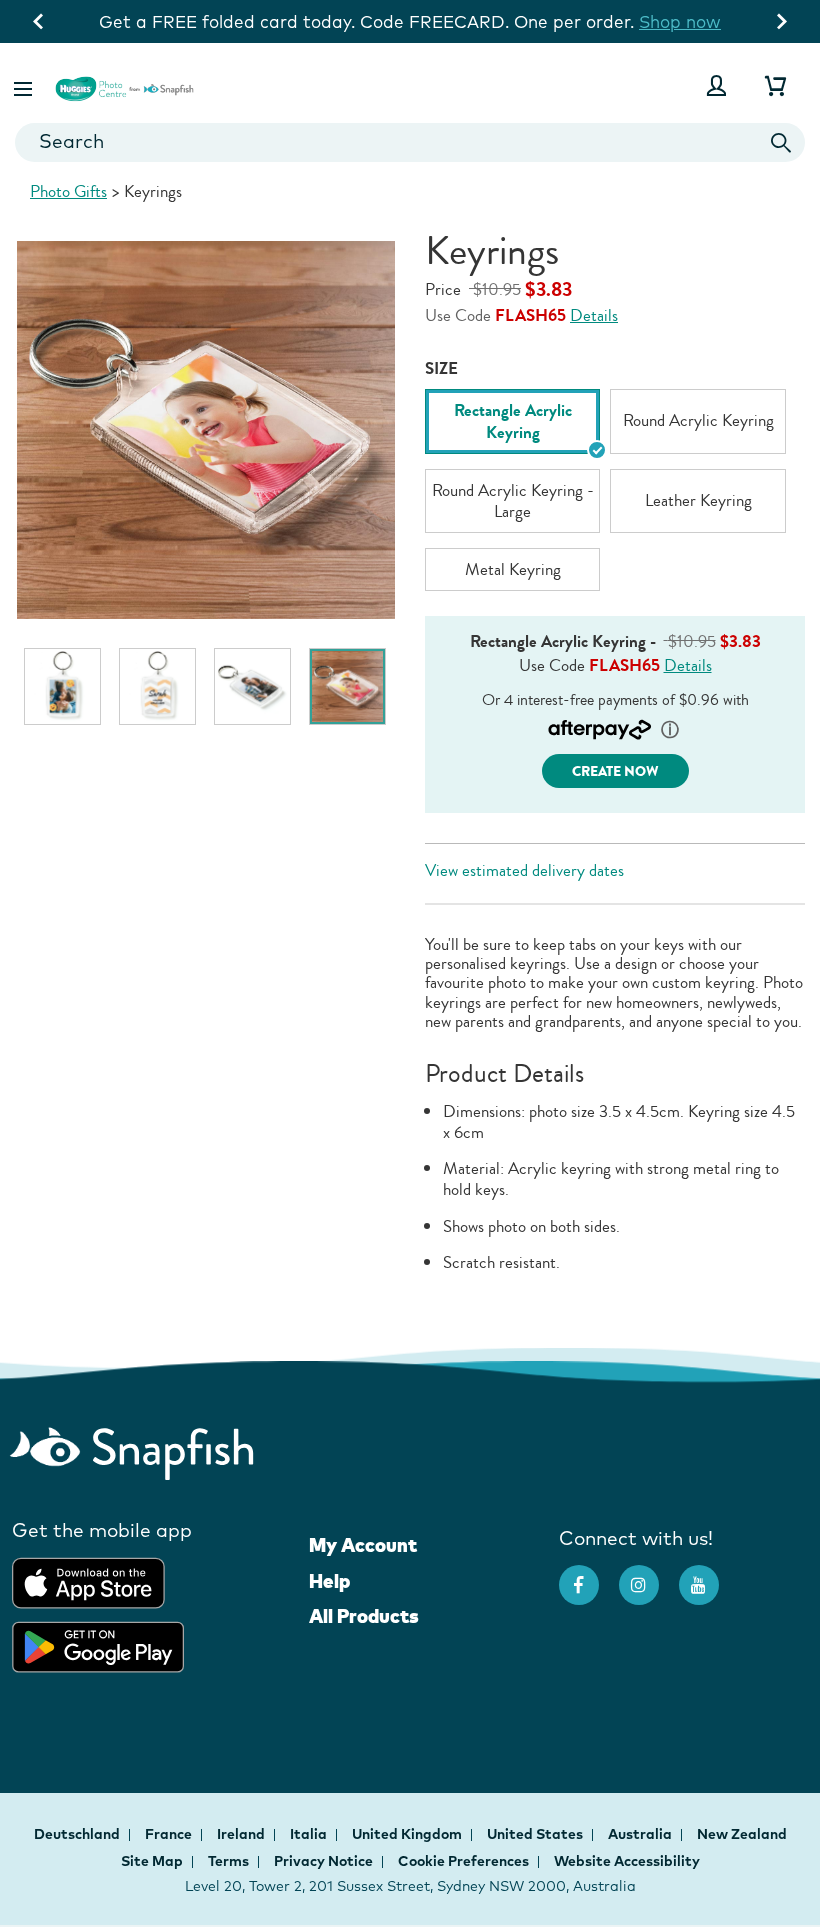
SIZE (441, 368)
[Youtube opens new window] (709, 1575)
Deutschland (78, 1834)
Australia (641, 1834)
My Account (363, 1545)
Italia (310, 1834)
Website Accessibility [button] (627, 1861)
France (170, 1834)
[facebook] (589, 1575)
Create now (615, 771)
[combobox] (410, 142)
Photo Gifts (68, 191)
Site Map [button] (152, 1861)
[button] (25, 85)
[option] (62, 686)
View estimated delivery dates (524, 870)
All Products (364, 1616)
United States (536, 1834)
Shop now (709, 21)
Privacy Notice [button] (323, 1861)
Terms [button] (228, 1861)
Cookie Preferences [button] (463, 1861)
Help (329, 1581)
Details (594, 315)
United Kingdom (408, 1834)
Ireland (242, 1834)
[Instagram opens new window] (649, 1575)
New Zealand (742, 1834)
